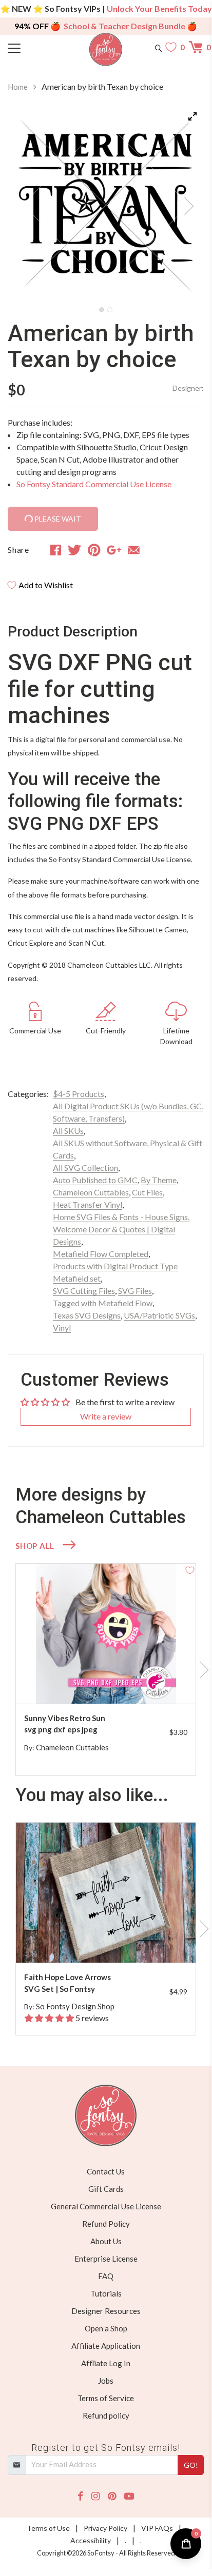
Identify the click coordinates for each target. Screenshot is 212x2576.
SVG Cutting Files (84, 1291)
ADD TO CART (155, 1683)
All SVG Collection (85, 1167)
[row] (106, 1670)
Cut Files (147, 1192)
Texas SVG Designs (87, 1315)
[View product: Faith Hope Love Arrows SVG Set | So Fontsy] (106, 1893)
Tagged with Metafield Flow (103, 1303)
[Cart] (196, 47)
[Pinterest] (112, 2496)
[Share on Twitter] (74, 550)
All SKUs (68, 1131)
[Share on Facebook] (56, 550)
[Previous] (28, 203)
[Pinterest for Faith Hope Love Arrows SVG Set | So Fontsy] (111, 1942)
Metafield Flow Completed (101, 1254)
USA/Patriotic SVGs (159, 1315)
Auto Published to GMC (95, 1180)
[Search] (158, 47)
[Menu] (32, 47)
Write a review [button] (106, 1416)
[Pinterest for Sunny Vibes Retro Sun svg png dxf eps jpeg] (111, 1683)
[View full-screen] (192, 116)
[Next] (183, 203)
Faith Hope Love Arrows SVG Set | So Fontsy (68, 1983)
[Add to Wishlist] (190, 1569)
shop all (35, 1546)
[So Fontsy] (106, 49)
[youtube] (129, 2496)
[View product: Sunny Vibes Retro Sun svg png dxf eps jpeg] (106, 1634)
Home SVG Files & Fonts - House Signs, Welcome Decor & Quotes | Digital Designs (121, 1229)
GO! (191, 2465)
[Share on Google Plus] (114, 550)
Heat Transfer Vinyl (88, 1204)
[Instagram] (95, 2496)
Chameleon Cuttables (91, 1192)
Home (18, 87)
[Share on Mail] (134, 550)
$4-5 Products (79, 1094)
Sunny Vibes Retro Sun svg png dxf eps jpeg (65, 1724)
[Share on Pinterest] (94, 550)
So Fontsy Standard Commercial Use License (94, 484)
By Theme (159, 1180)
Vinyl (62, 1327)
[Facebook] (80, 2496)
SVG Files (135, 1291)
